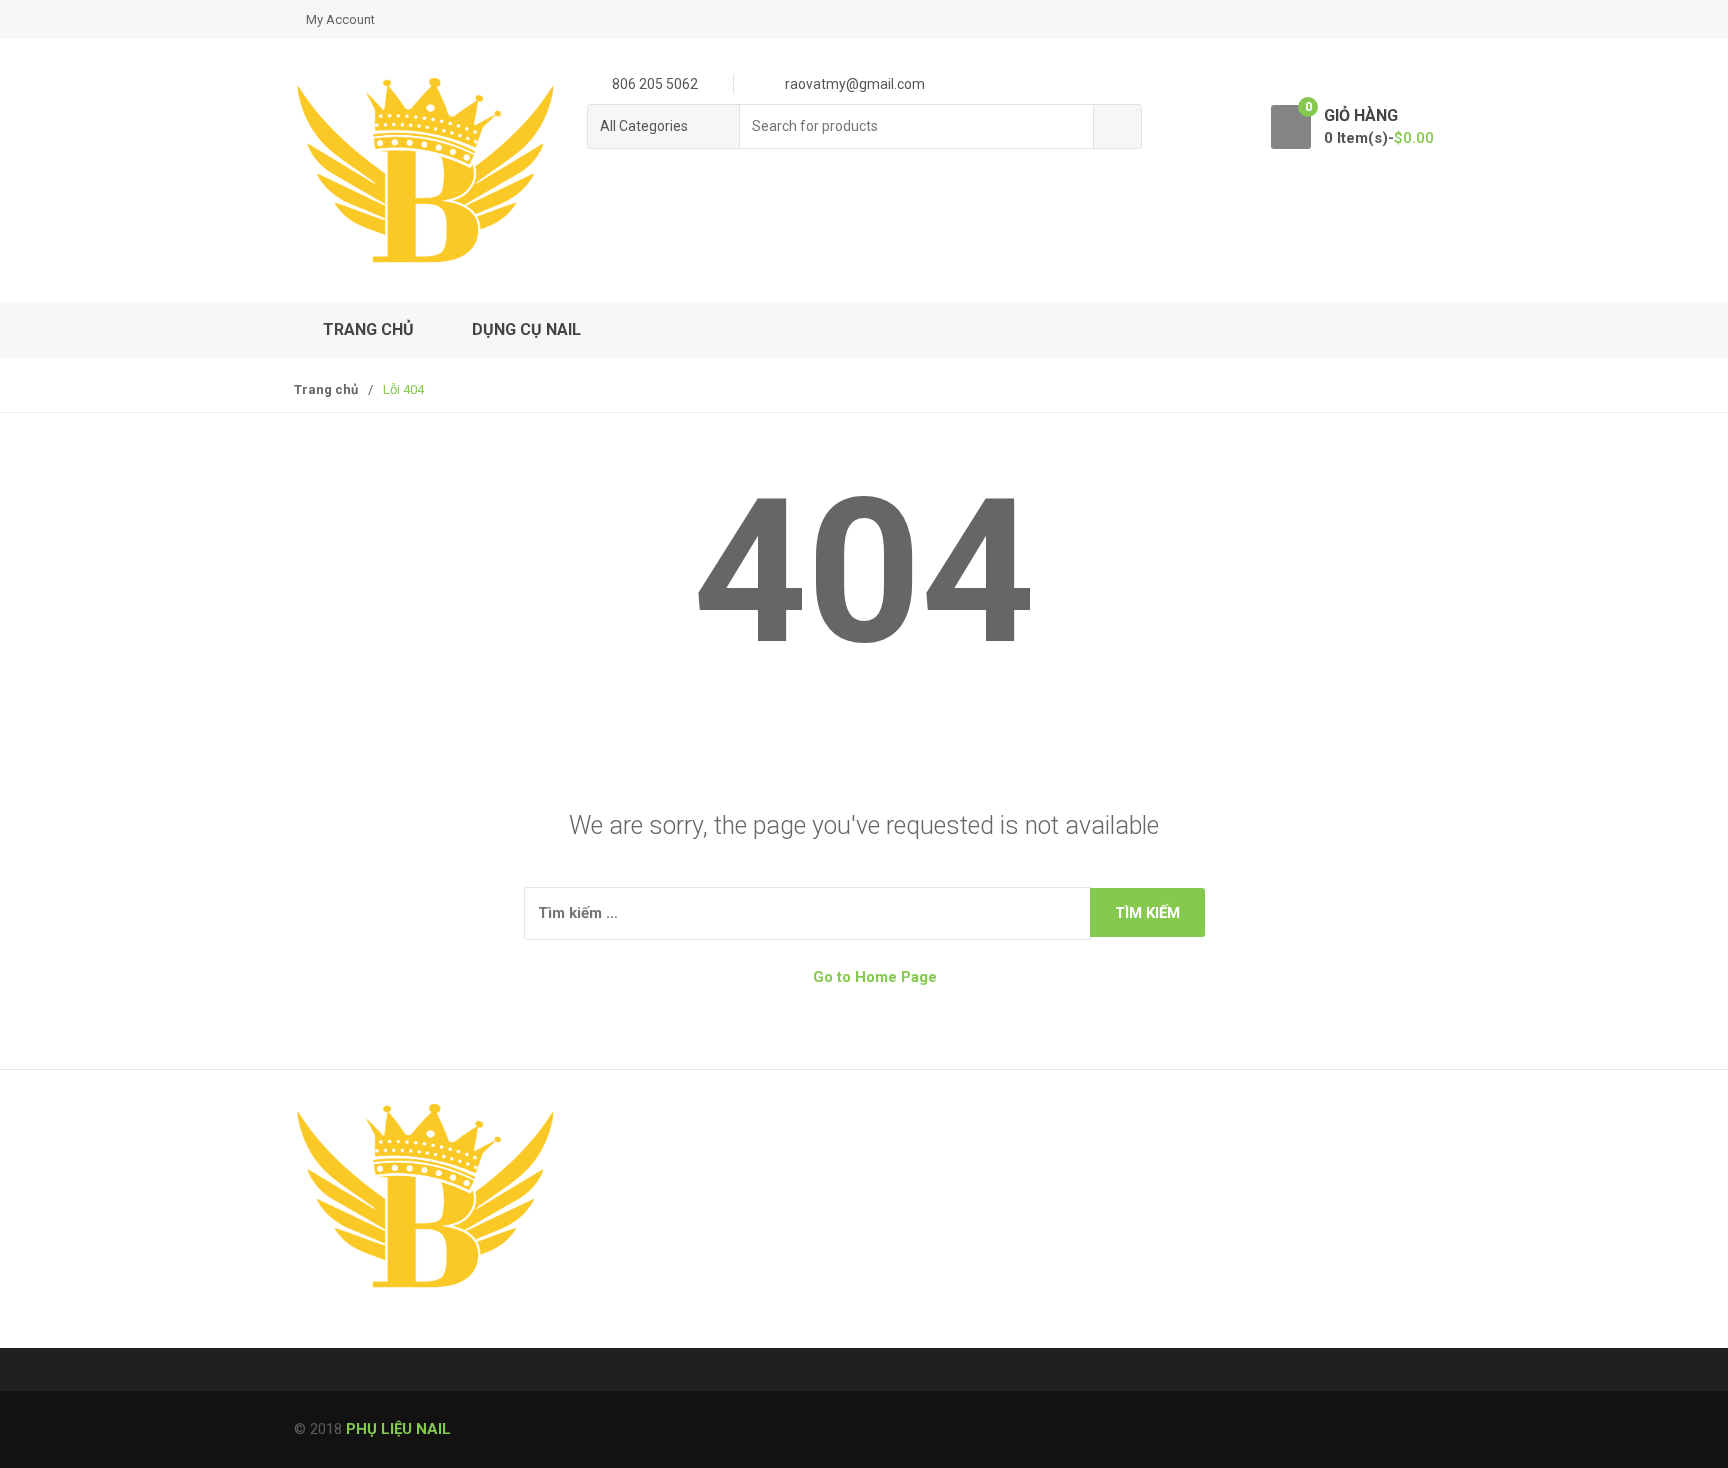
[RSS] (315, 1332)
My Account (340, 19)
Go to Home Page (873, 977)
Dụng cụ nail (526, 329)
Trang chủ (368, 329)
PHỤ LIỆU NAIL (398, 1429)
